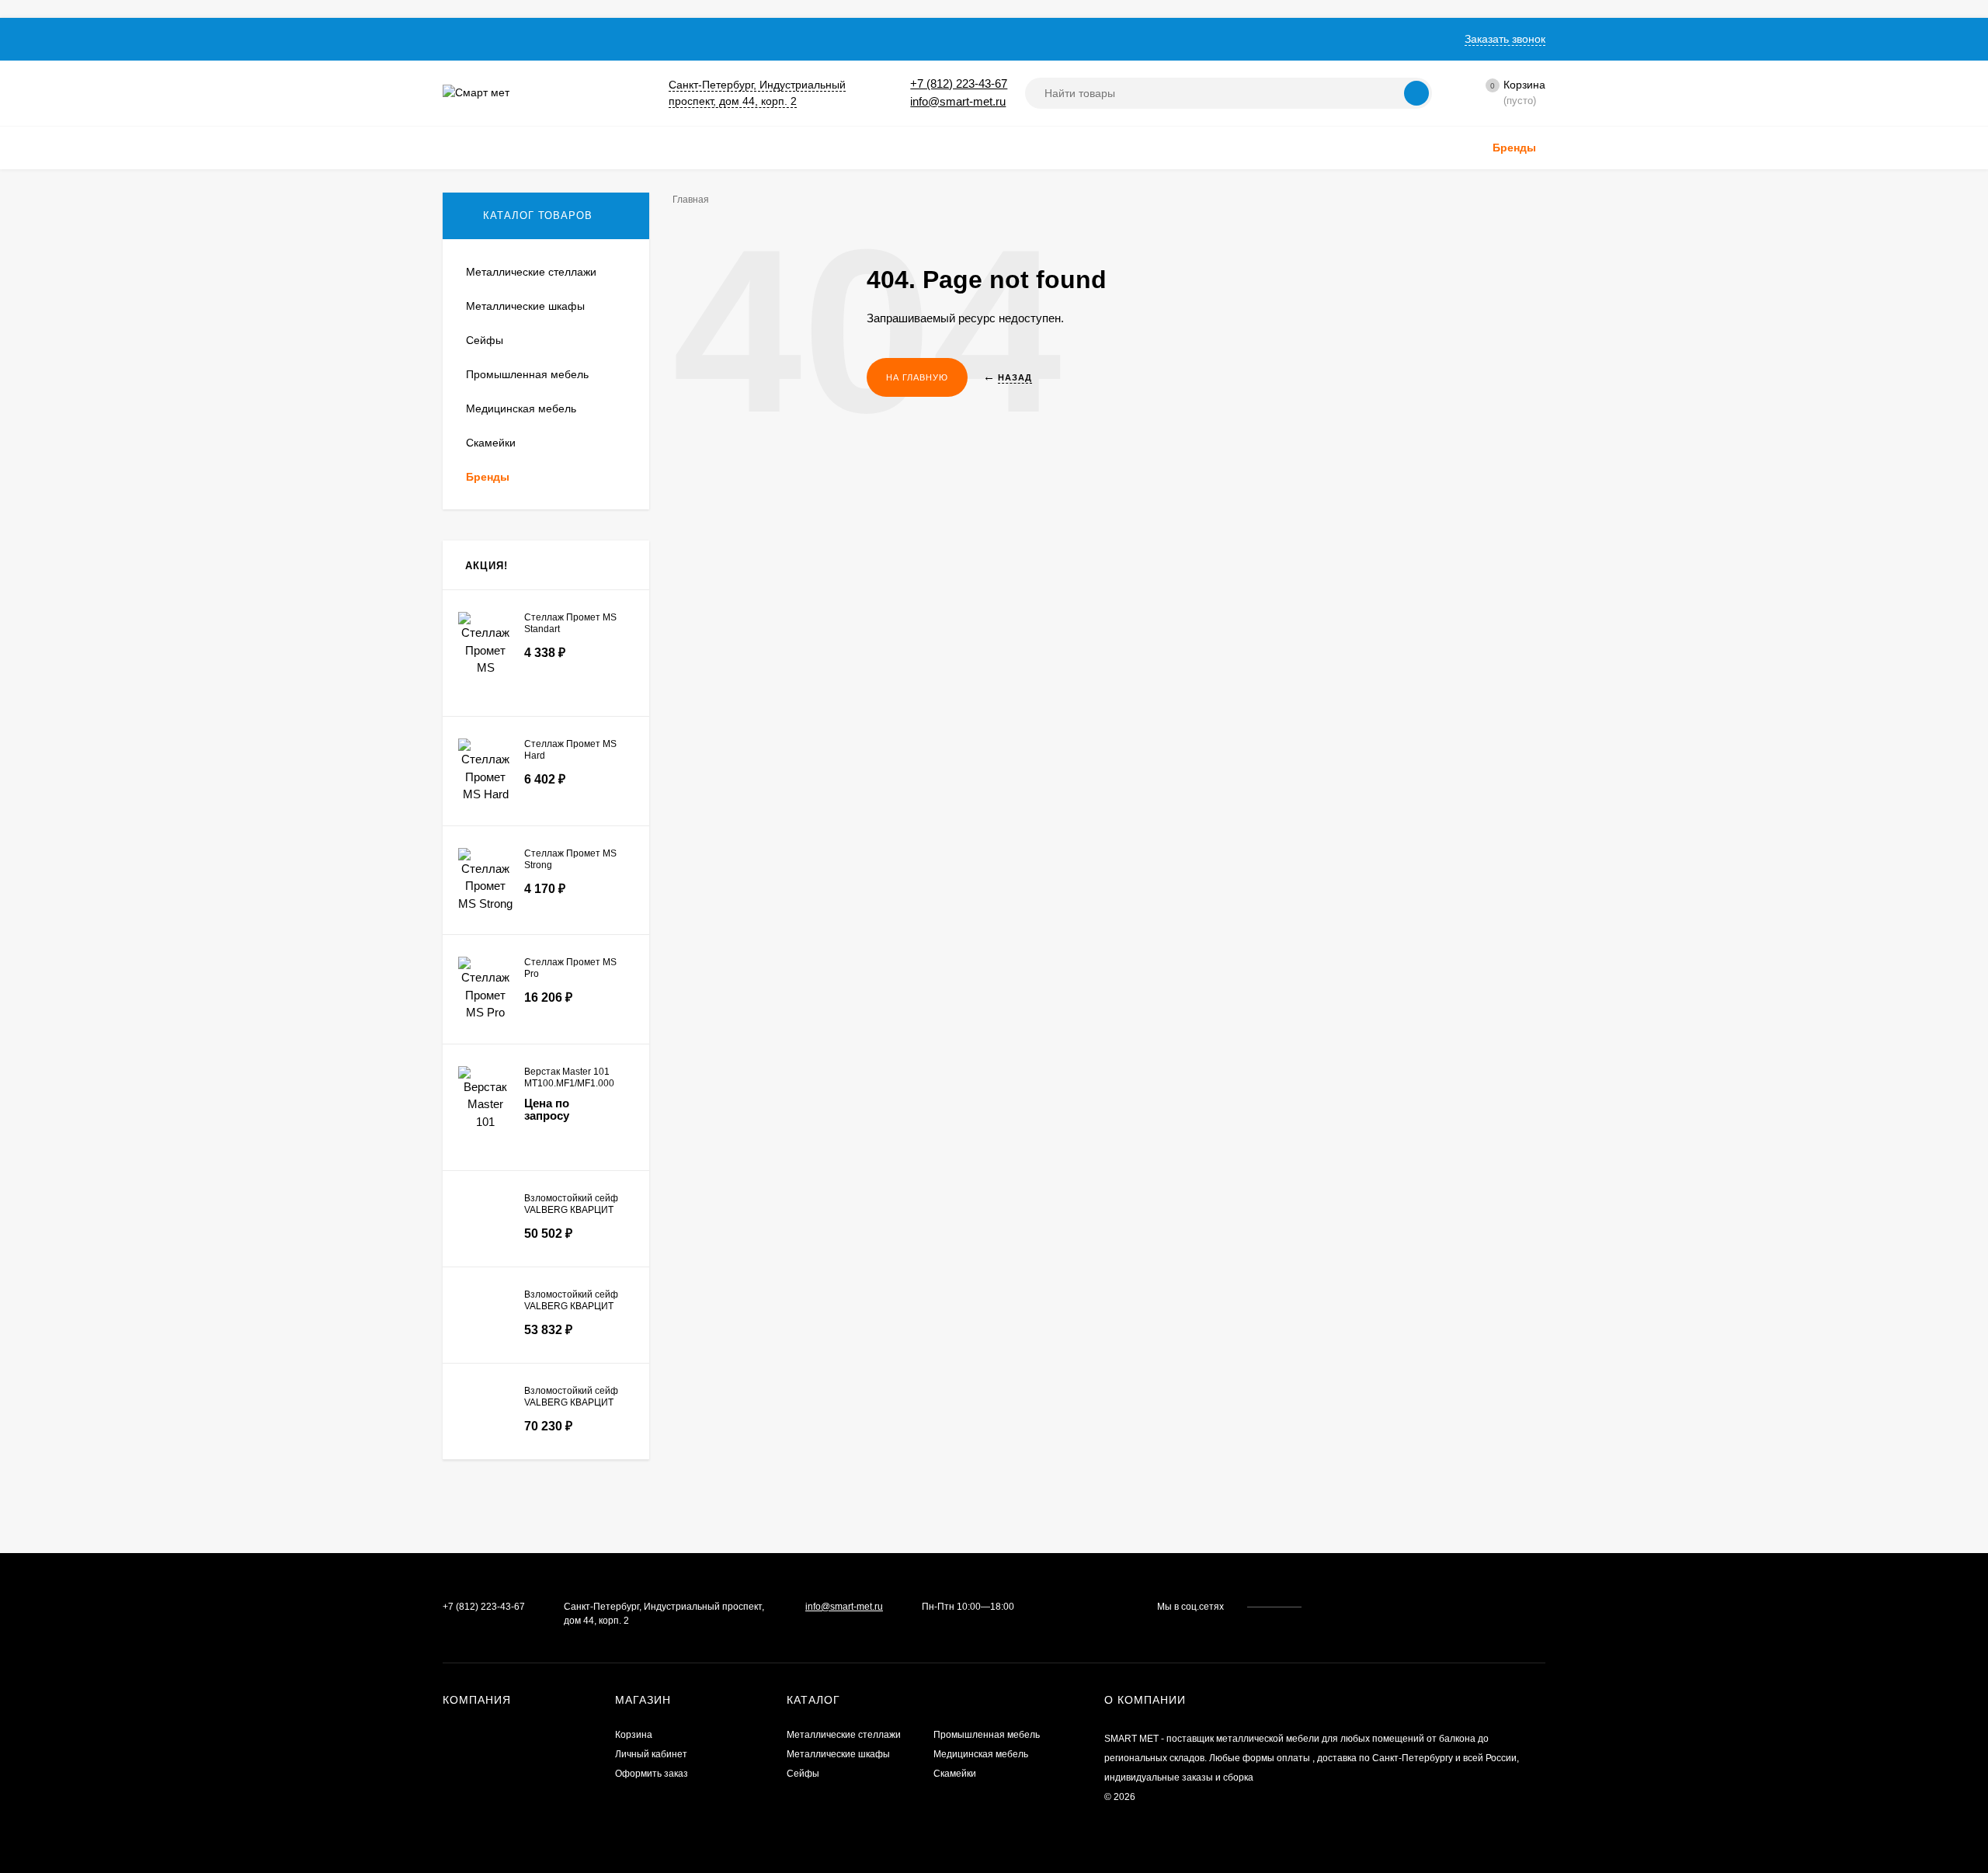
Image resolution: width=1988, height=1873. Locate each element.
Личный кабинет (651, 1754)
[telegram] (1354, 1607)
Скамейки (955, 1774)
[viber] (1369, 1607)
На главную (917, 377)
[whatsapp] (1339, 1607)
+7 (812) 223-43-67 (959, 83)
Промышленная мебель (987, 1735)
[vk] (1324, 1607)
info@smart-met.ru (958, 101)
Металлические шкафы (838, 1754)
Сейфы (803, 1774)
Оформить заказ (652, 1774)
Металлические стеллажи (844, 1735)
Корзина (634, 1735)
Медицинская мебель (981, 1754)
